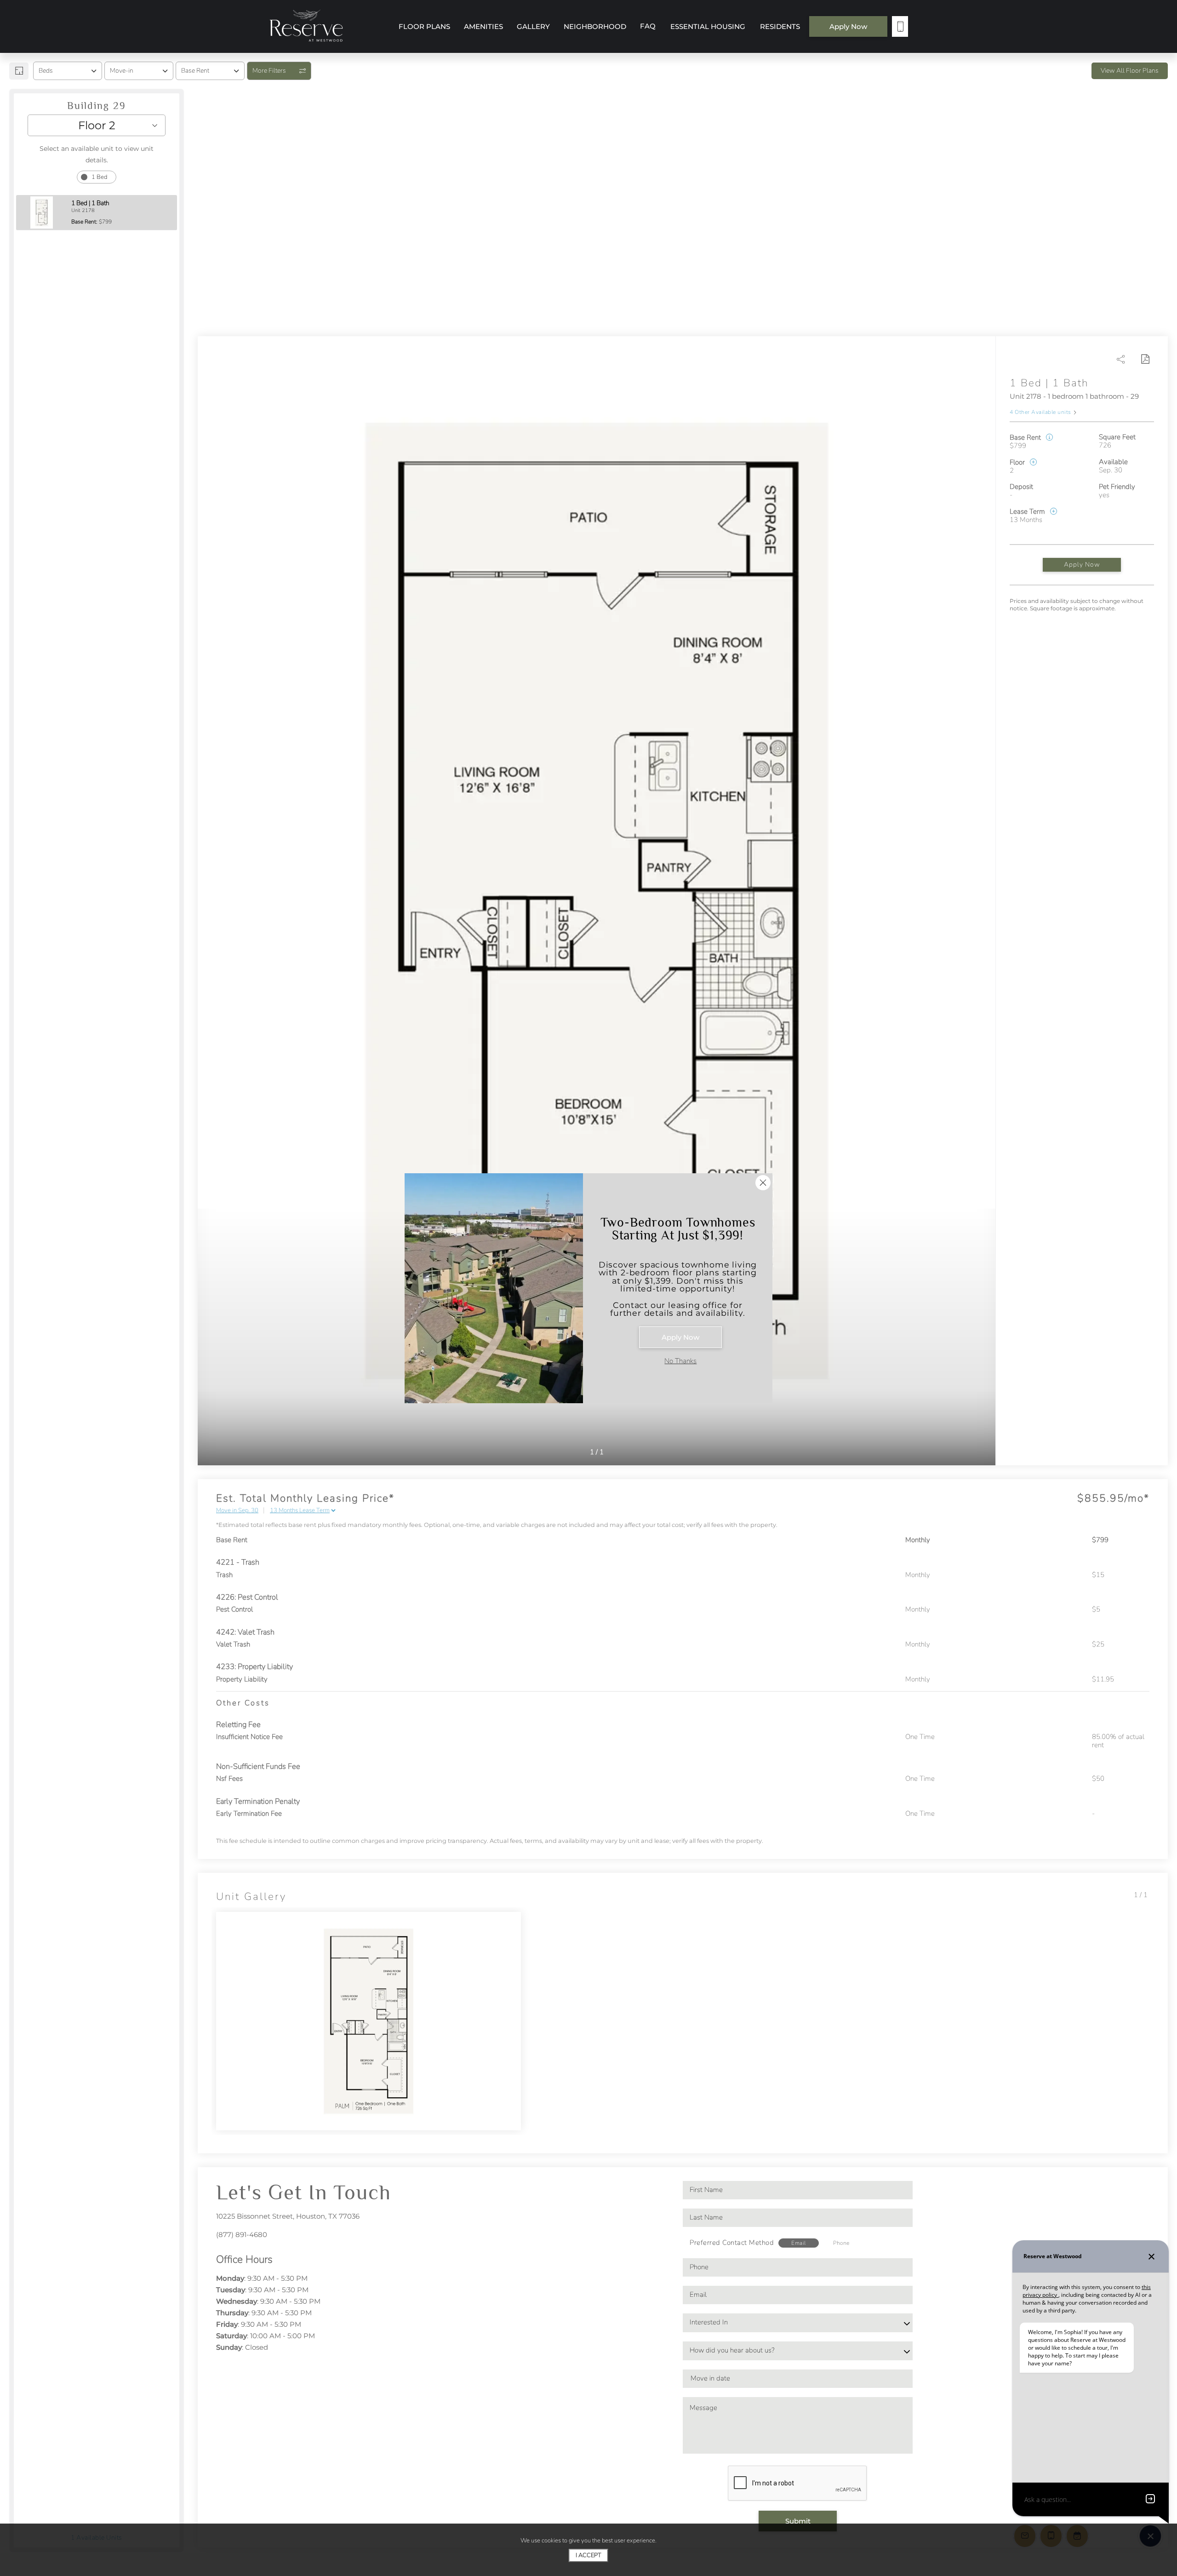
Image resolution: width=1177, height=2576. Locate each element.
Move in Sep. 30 (237, 1511)
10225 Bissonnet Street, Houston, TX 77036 (288, 2216)
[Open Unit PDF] (1145, 359)
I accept (588, 2555)
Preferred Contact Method (732, 2243)
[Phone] (900, 26)
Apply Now (1082, 565)
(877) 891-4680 (242, 2235)
